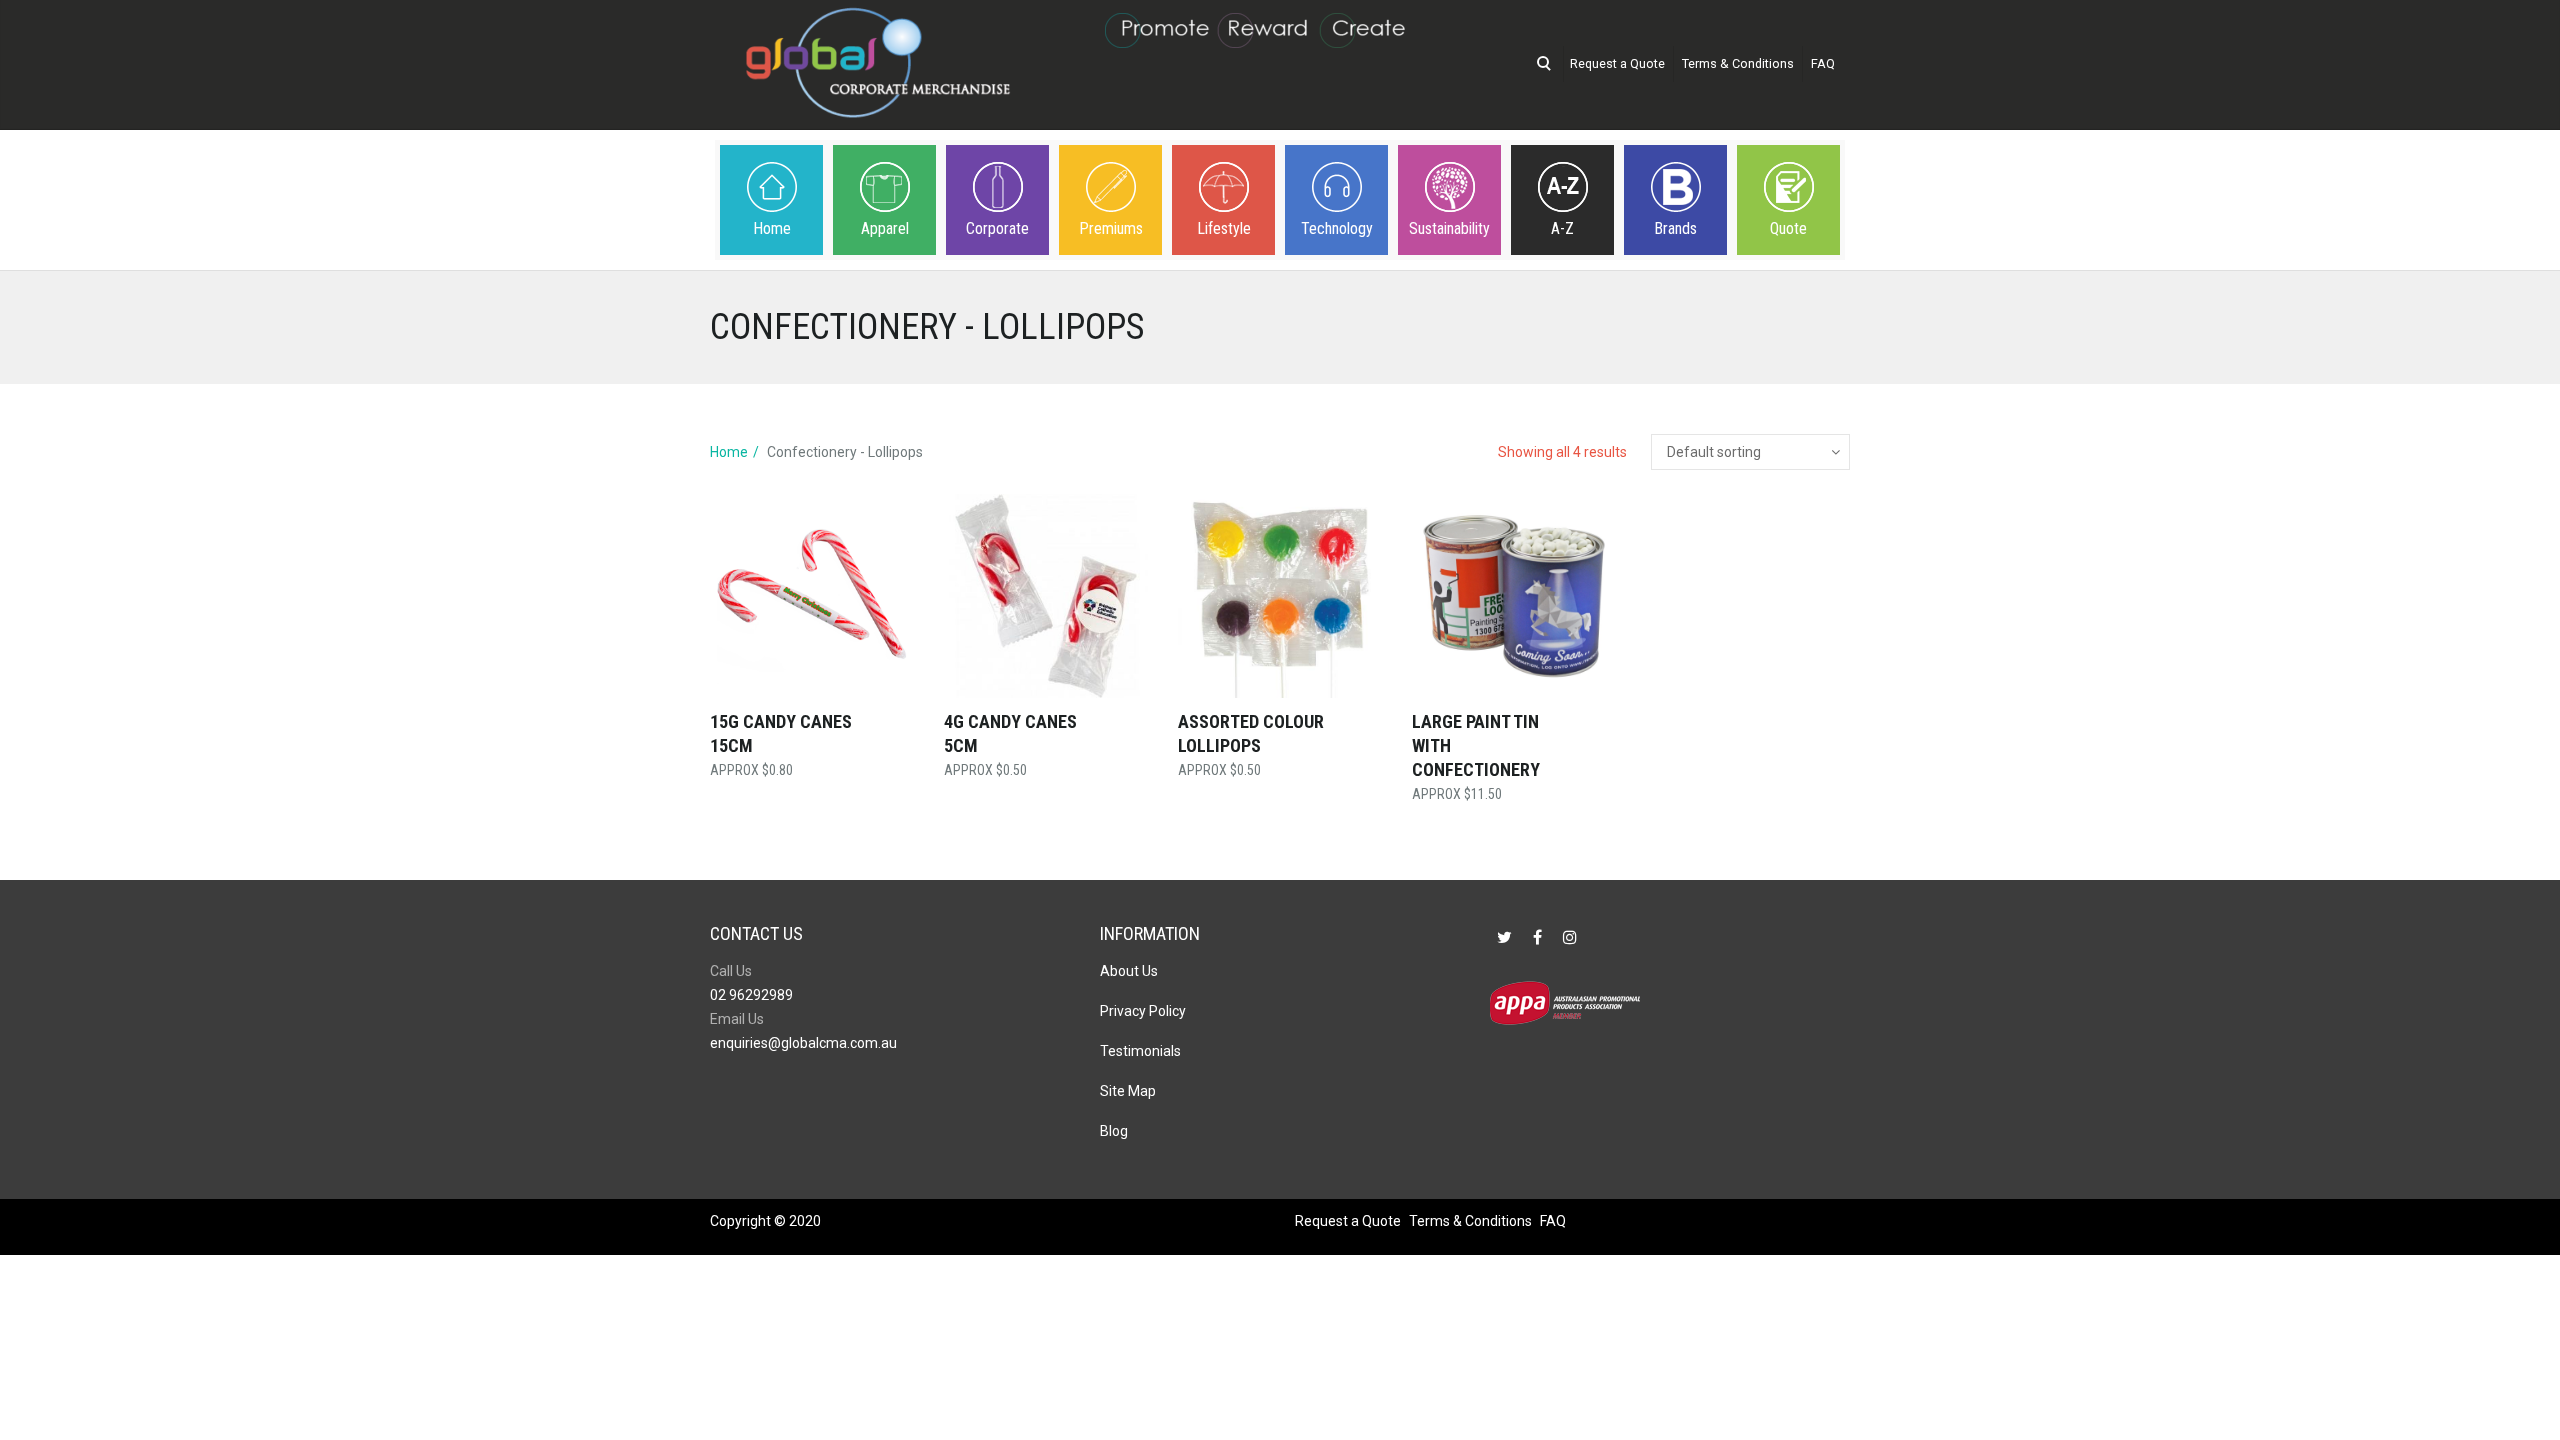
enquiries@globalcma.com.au (803, 1043)
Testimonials (1140, 1051)
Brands (1675, 228)
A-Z (1562, 228)
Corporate (997, 228)
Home (772, 228)
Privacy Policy (1143, 1011)
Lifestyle (1224, 228)
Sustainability (1449, 228)
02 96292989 (751, 995)
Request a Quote (1617, 63)
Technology (1337, 228)
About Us (1129, 971)
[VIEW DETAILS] (812, 596)
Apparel (885, 228)
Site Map (1128, 1091)
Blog (1114, 1131)
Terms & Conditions (1738, 63)
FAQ (1823, 63)
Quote (1788, 228)
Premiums (1111, 228)
